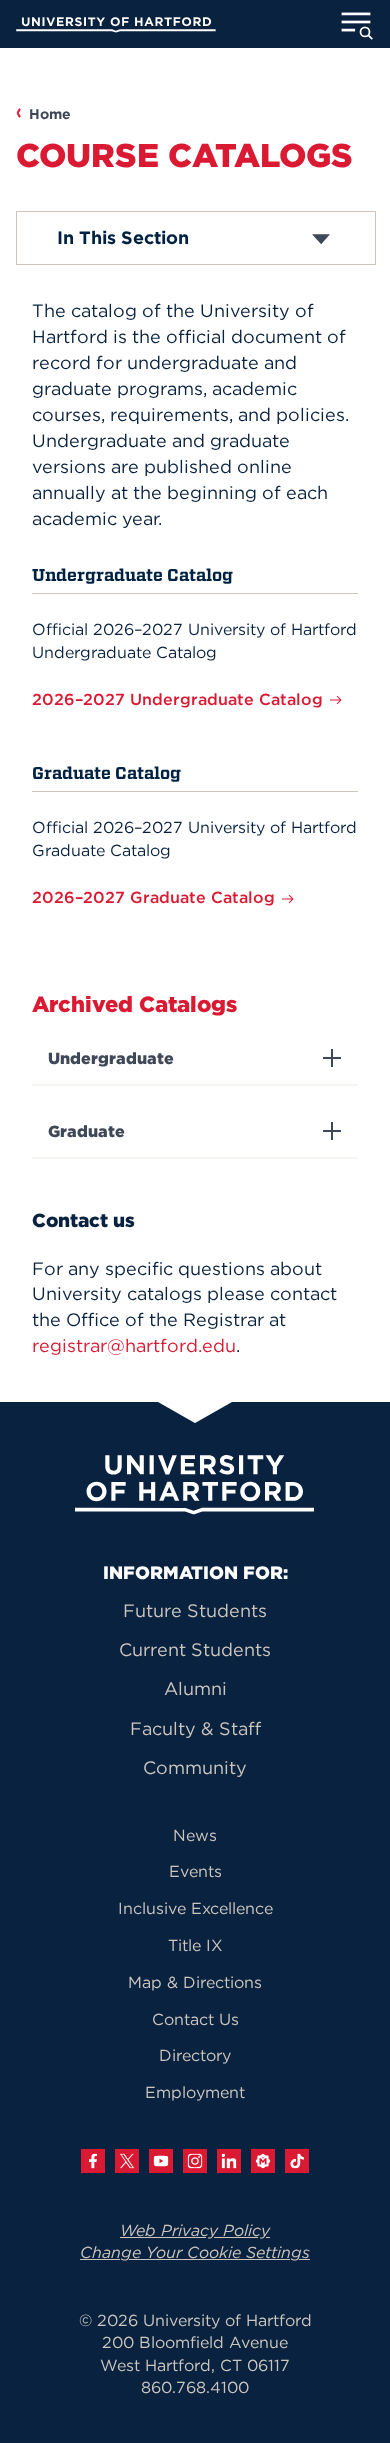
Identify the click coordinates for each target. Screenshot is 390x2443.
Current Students (195, 1649)
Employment (195, 2092)
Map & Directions (195, 1982)
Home (50, 114)
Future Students (195, 1610)
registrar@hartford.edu (134, 1345)
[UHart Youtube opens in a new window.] (161, 2161)
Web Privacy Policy (195, 2230)
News (195, 1835)
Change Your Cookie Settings (195, 2252)
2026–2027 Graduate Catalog (156, 897)
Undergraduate (111, 1058)
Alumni (195, 1688)
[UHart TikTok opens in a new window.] (297, 2161)
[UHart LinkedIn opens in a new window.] (229, 2161)
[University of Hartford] (116, 27)
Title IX (195, 1945)
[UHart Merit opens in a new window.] (263, 2161)
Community (195, 1767)
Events (195, 1871)
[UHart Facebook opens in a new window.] (93, 2161)
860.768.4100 (195, 2387)
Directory (195, 2055)
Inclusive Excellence (195, 1908)
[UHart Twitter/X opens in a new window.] (127, 2161)
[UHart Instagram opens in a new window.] (195, 2161)
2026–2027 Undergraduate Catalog (180, 699)
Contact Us (195, 2019)
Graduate (86, 1131)
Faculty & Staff (195, 1728)
